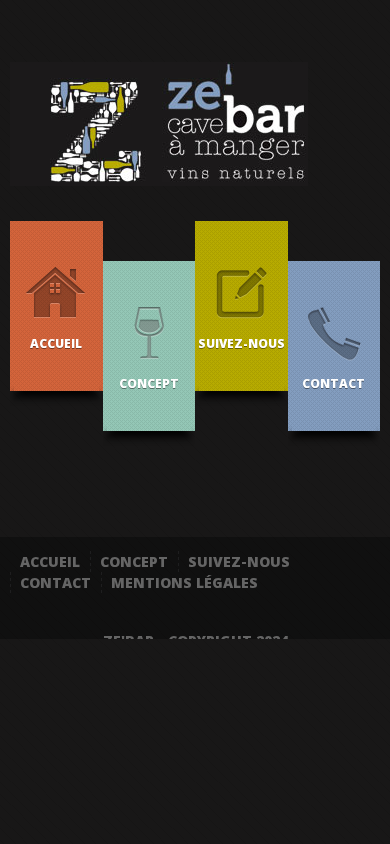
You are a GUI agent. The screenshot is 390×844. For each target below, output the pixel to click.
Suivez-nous (239, 561)
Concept (134, 561)
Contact (55, 582)
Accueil (50, 561)
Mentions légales (184, 582)
